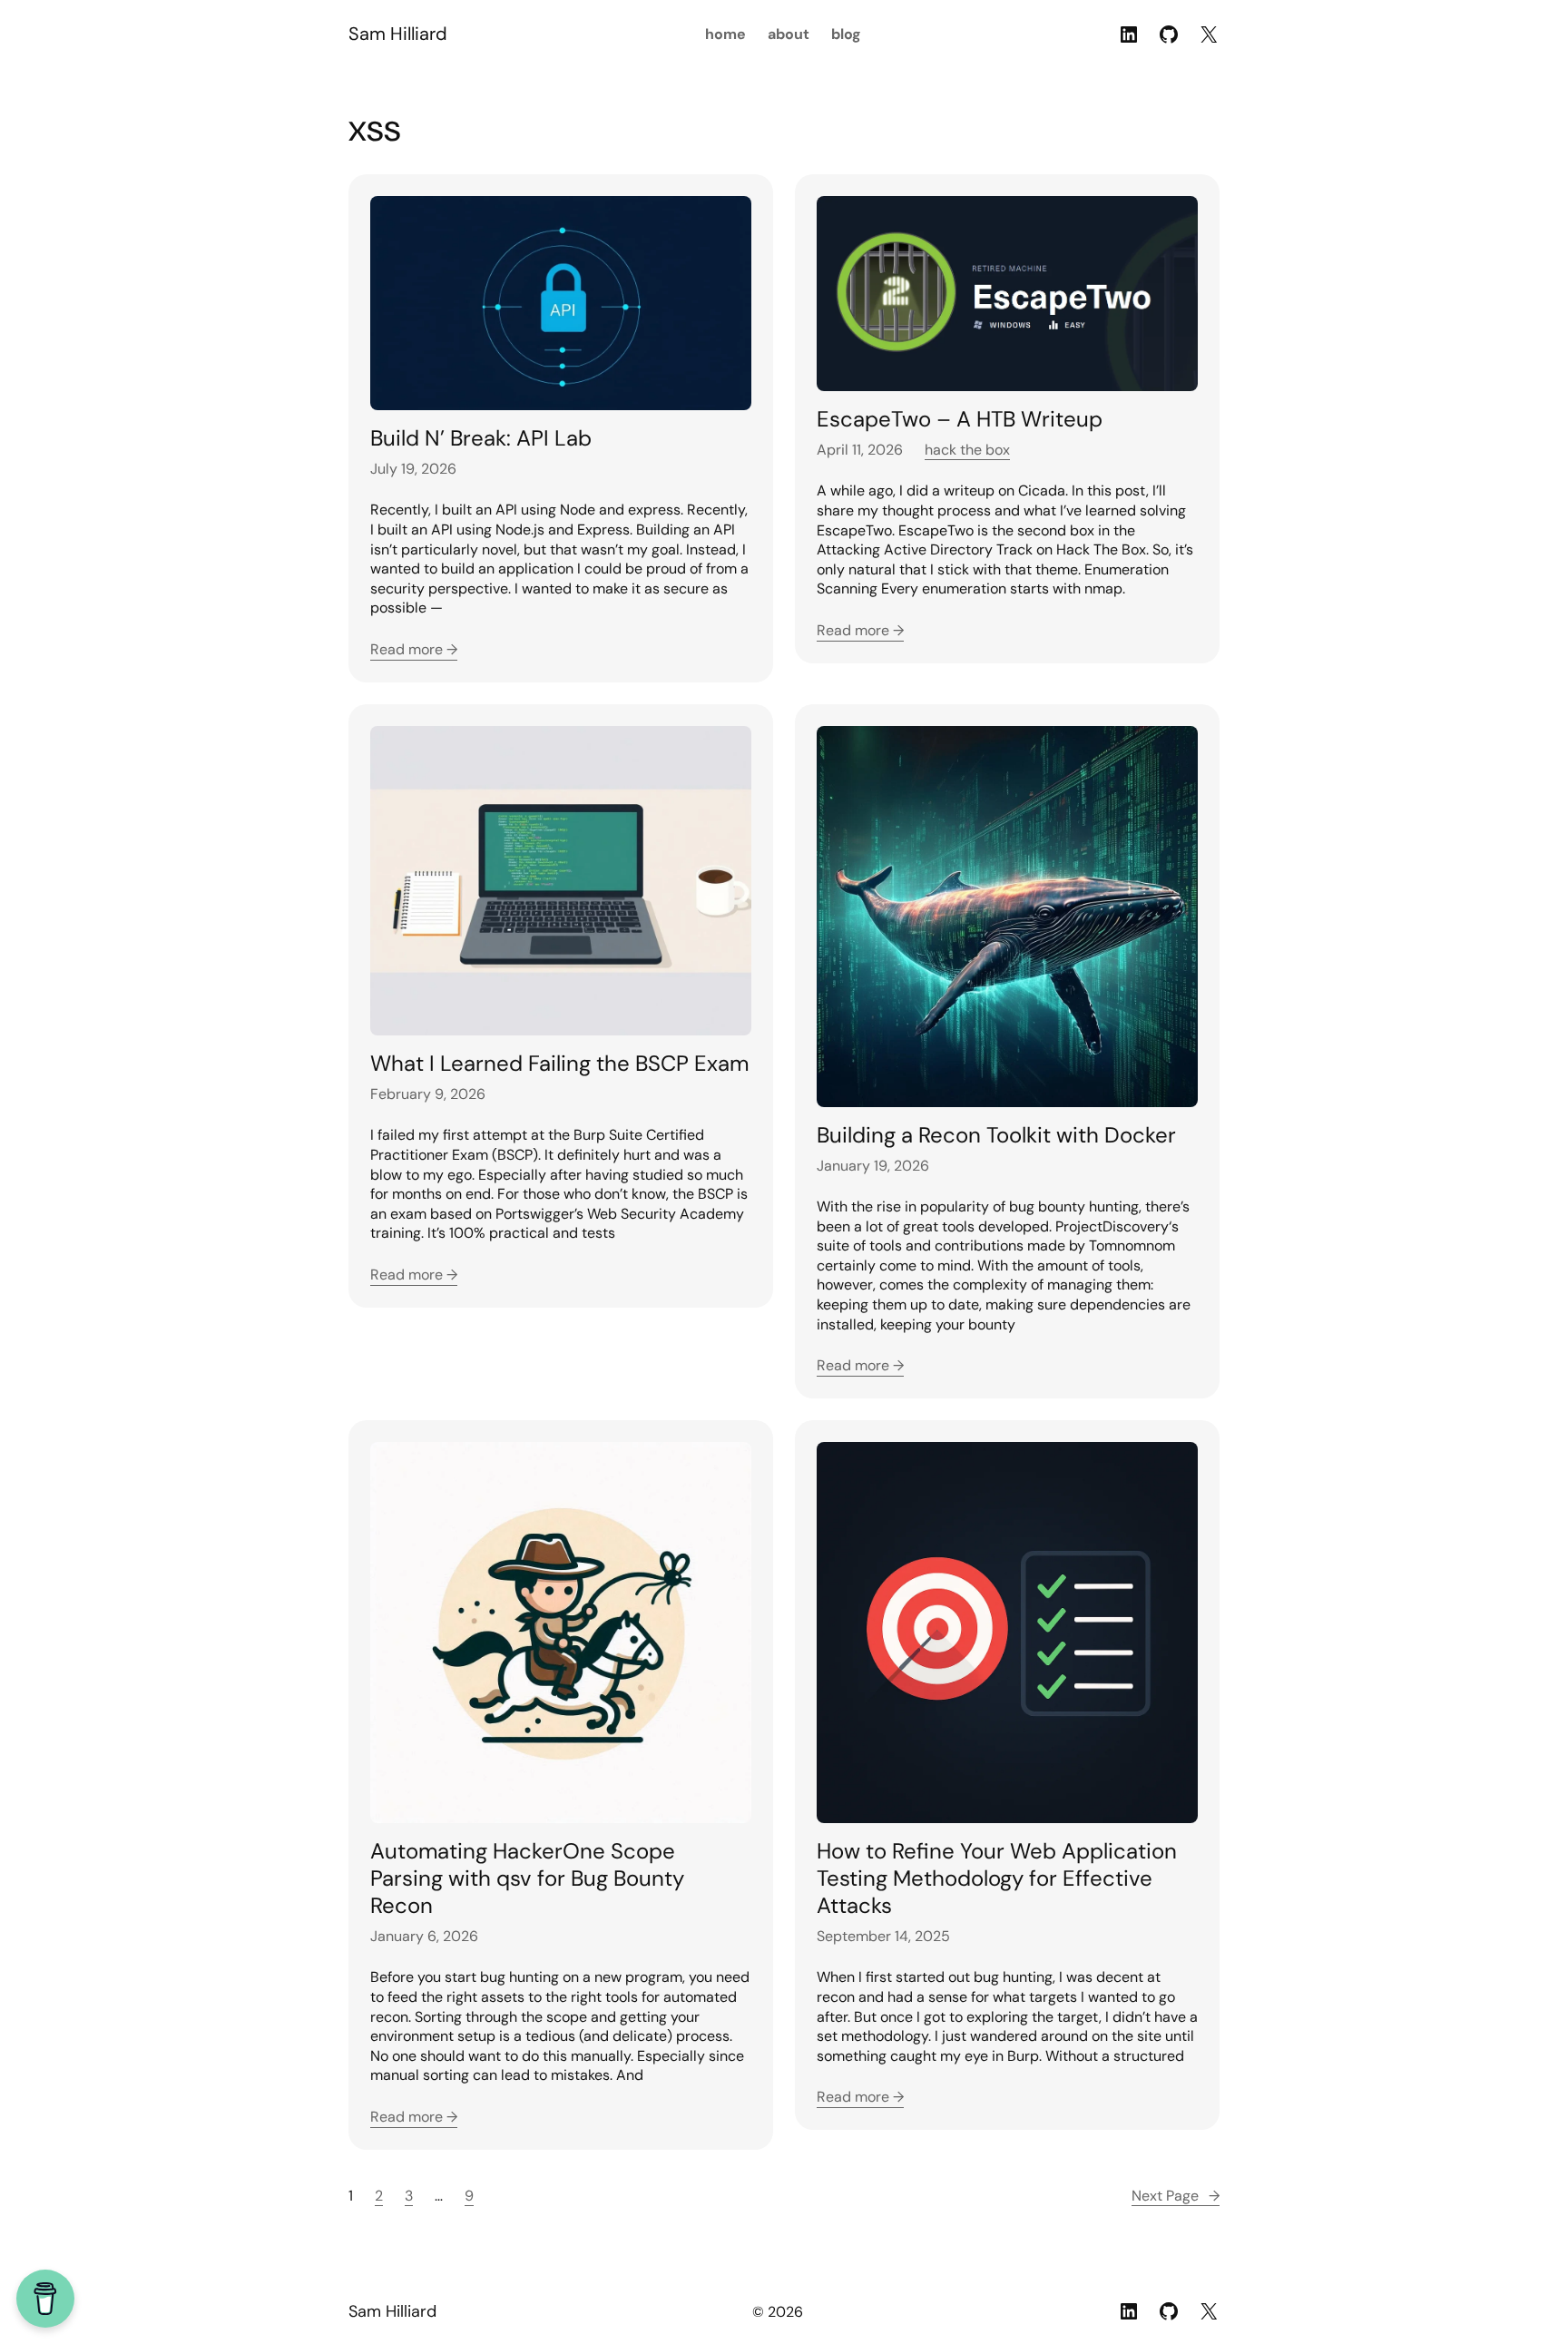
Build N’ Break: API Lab (481, 438)
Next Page (1176, 2196)
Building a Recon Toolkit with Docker (996, 1135)
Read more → (414, 649)
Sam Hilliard (398, 34)
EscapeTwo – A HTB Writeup (960, 419)
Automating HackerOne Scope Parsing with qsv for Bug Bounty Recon (527, 1878)
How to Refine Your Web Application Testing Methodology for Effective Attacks (997, 1878)
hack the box (967, 450)
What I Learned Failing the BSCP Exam (559, 1064)
